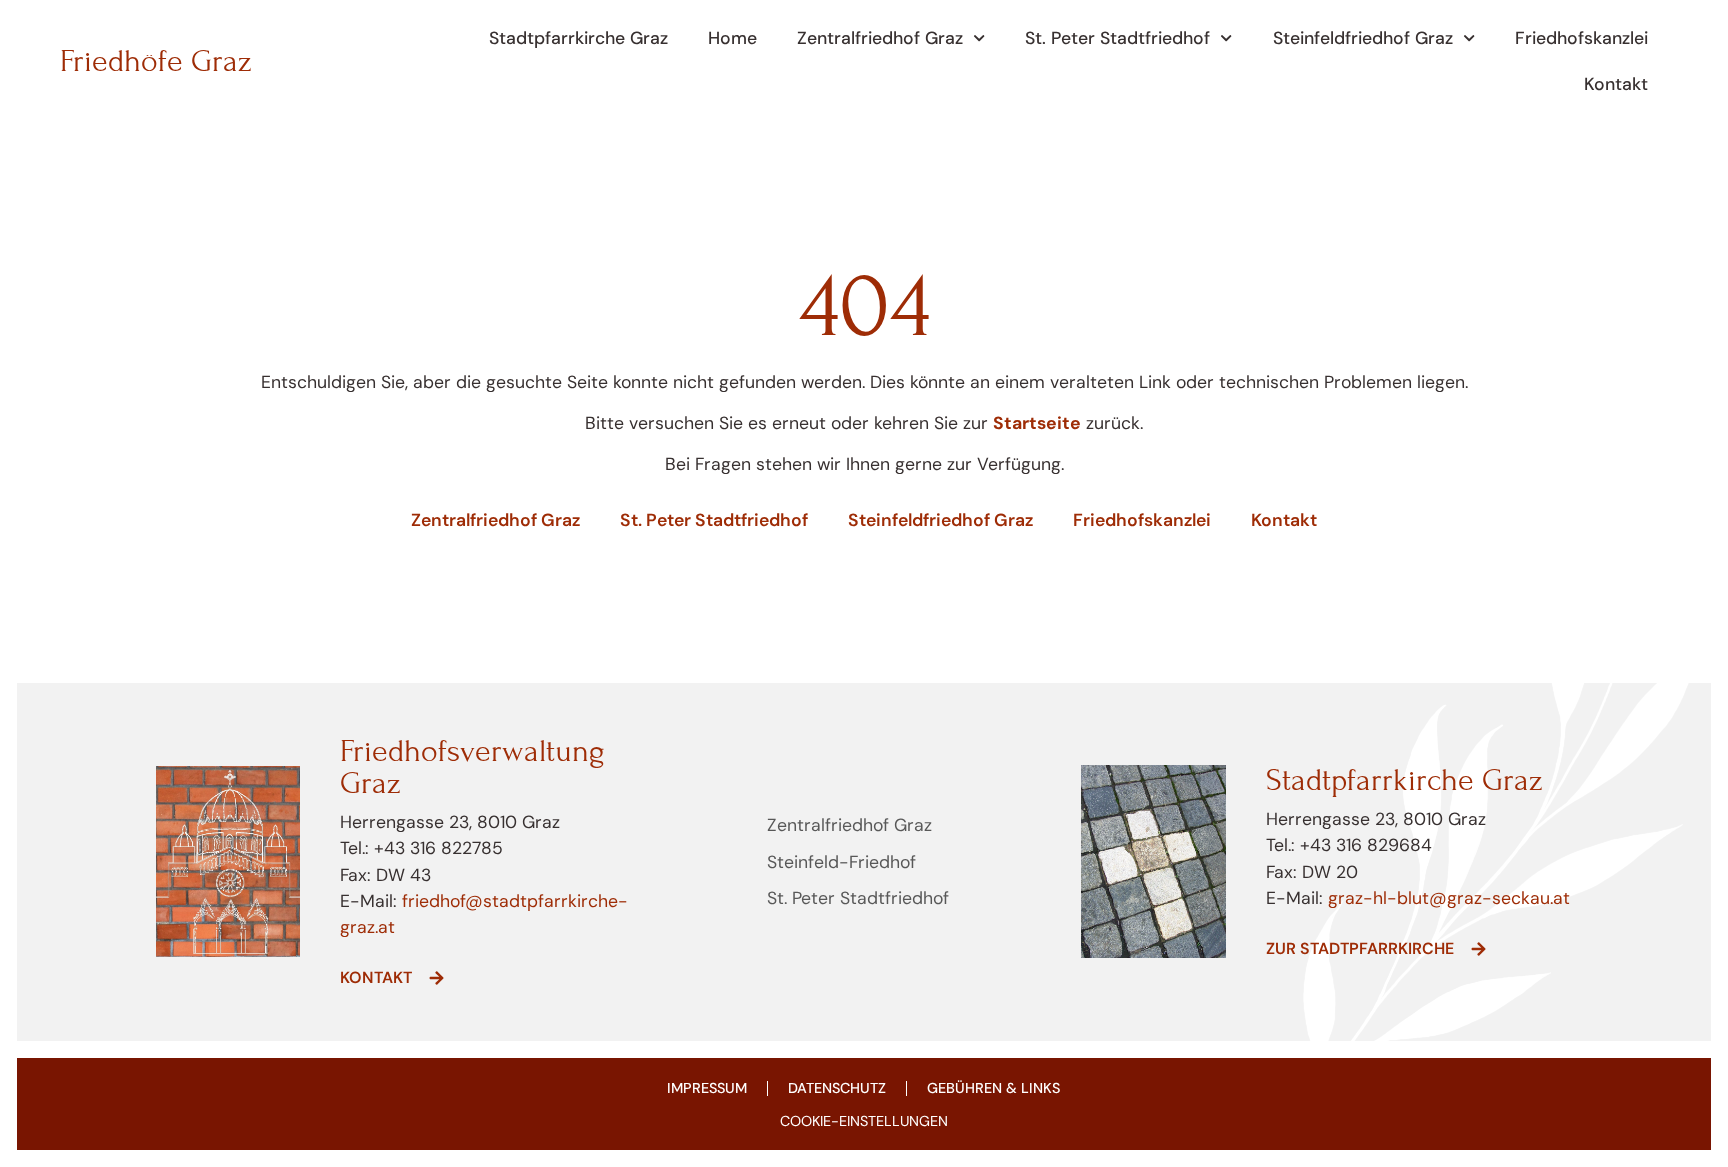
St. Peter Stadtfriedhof (1117, 38)
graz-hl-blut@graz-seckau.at (1449, 898)
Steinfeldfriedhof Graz (1363, 38)
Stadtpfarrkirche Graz (578, 38)
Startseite (1037, 423)
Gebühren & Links (993, 1088)
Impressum (707, 1088)
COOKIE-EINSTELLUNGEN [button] (864, 1121)
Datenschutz (837, 1088)
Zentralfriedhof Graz (880, 38)
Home (732, 38)
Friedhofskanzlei (1581, 38)
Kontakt (1616, 84)
